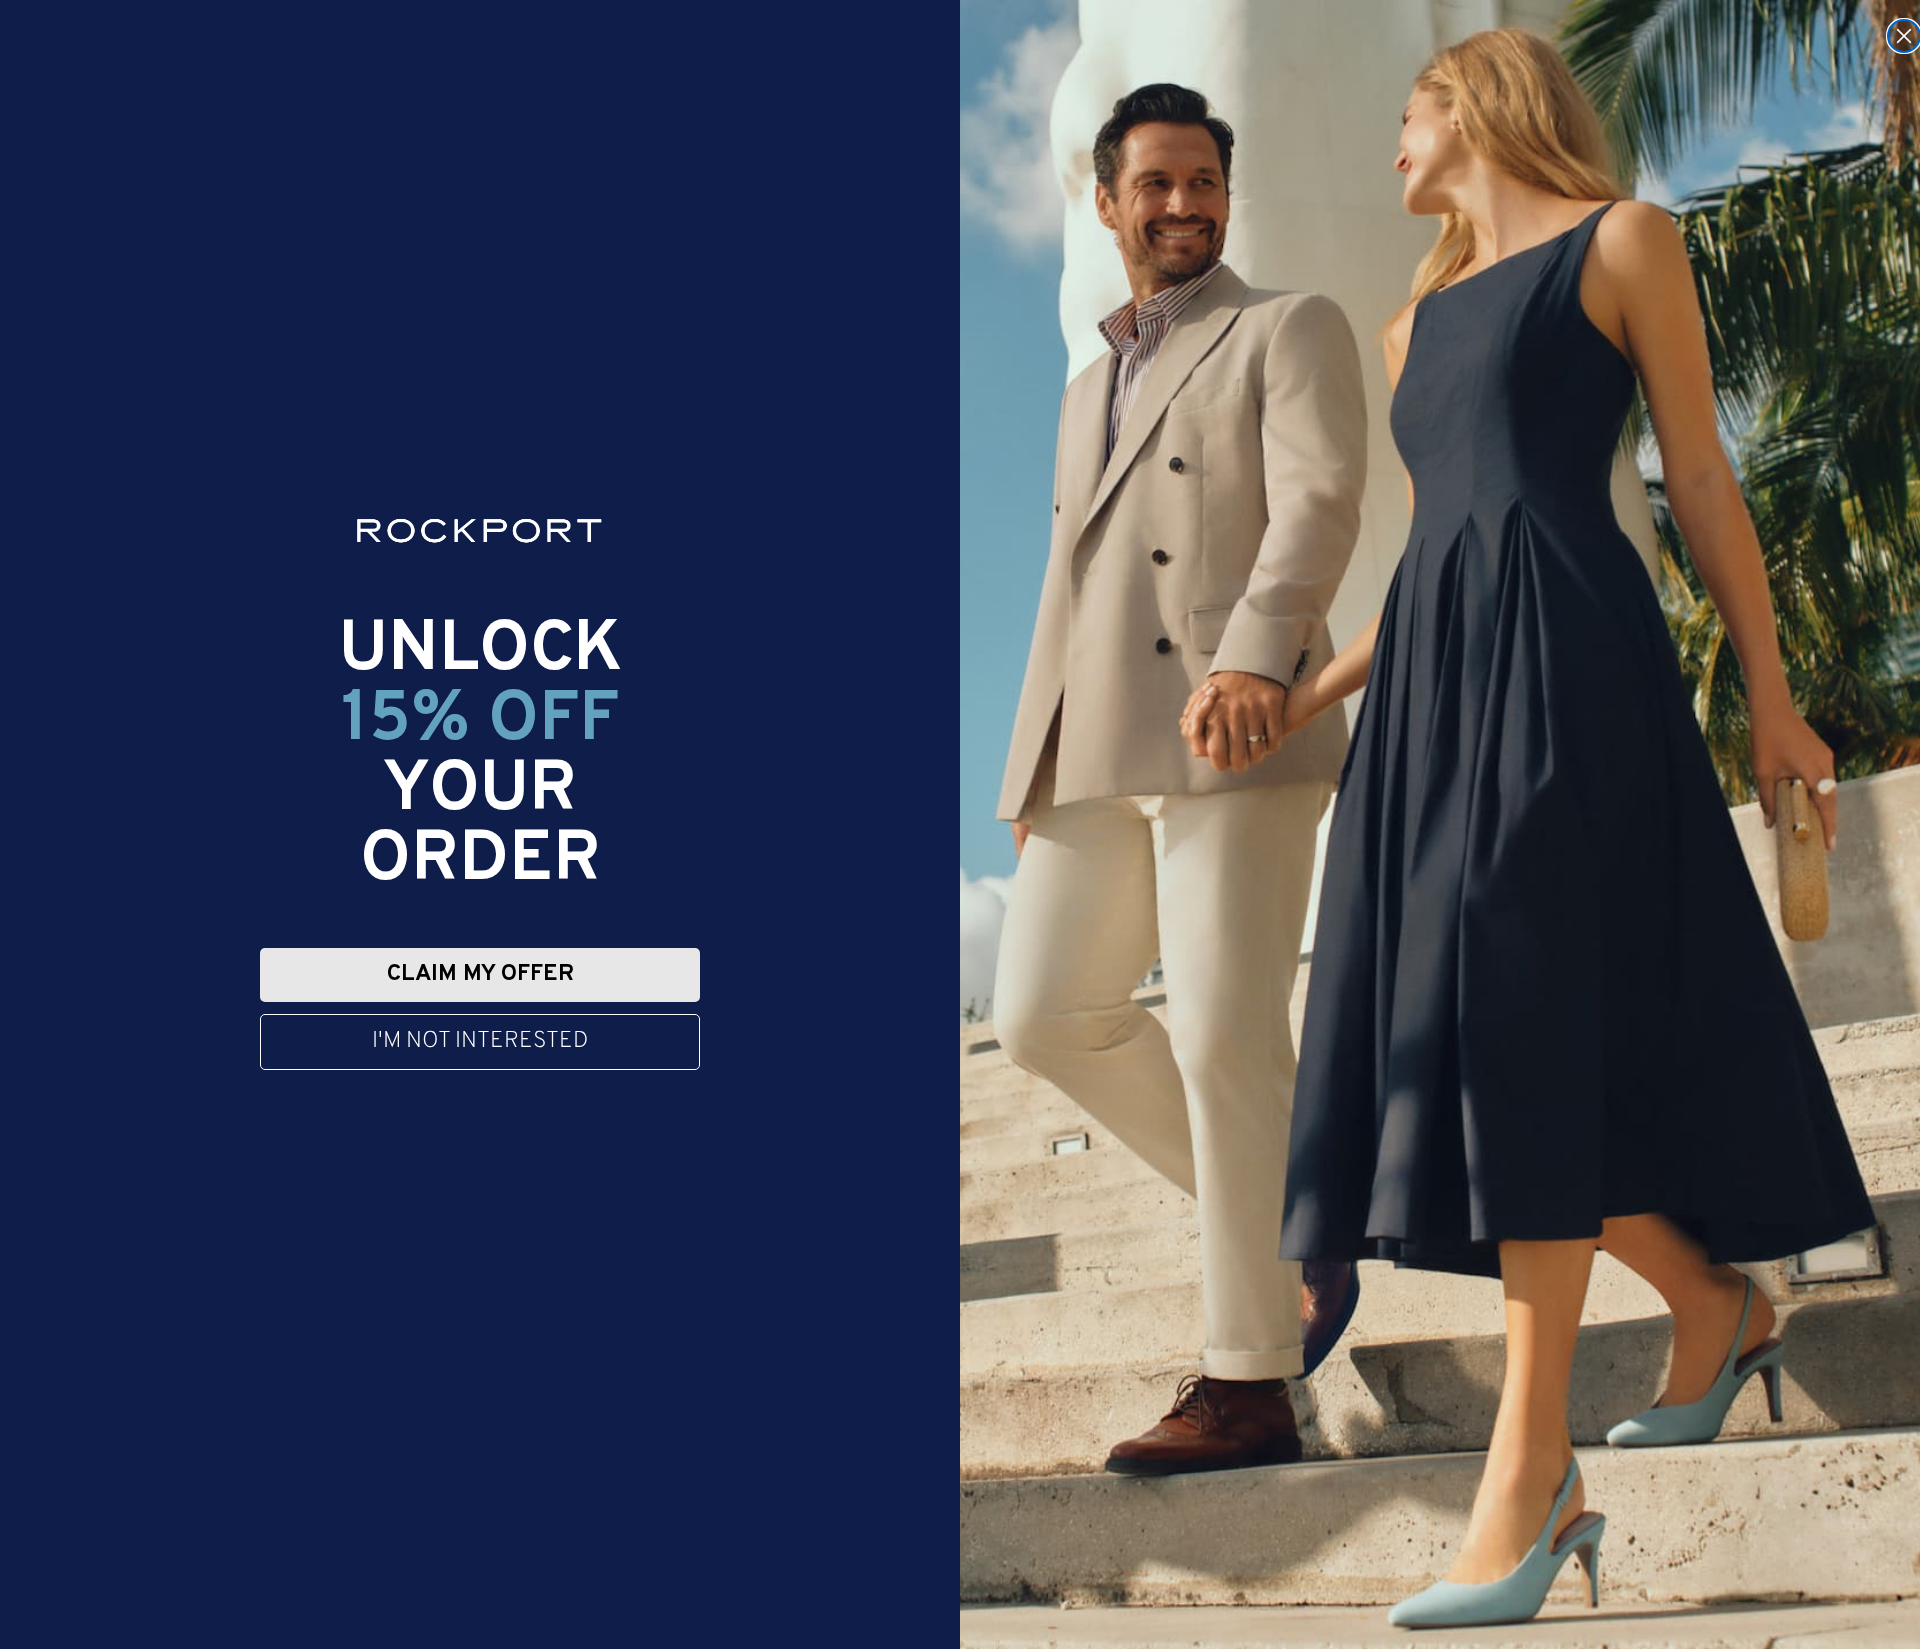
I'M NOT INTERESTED (480, 1041)
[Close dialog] (1904, 36)
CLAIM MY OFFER (480, 974)
